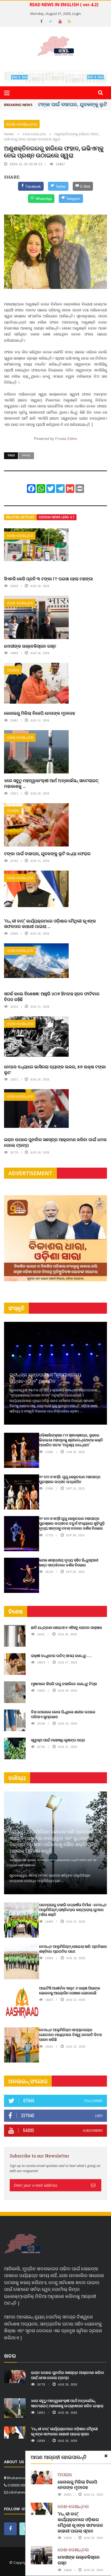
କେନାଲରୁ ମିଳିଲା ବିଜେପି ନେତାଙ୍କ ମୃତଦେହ (39, 713)
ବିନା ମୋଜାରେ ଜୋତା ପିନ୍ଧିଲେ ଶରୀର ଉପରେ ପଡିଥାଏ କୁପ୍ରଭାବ (63, 1714)
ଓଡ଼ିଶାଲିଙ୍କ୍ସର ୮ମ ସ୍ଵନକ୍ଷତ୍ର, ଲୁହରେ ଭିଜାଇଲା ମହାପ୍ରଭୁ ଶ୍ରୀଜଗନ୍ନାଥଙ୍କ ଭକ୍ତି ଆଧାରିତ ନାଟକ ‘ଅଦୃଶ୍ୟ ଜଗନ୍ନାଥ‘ (71, 1440)
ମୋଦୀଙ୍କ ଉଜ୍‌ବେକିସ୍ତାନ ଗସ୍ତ (30, 646)
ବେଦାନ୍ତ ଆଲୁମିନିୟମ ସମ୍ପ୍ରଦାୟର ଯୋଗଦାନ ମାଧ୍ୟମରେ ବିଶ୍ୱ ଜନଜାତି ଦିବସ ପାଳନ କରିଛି (70, 2035)
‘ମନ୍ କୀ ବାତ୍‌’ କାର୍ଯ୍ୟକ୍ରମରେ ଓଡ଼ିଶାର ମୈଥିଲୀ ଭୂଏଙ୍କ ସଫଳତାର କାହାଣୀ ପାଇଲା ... (50, 924)
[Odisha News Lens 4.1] (23, 2244)
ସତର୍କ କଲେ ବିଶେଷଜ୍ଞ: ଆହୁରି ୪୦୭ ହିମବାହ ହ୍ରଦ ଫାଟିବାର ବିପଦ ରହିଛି (52, 996)
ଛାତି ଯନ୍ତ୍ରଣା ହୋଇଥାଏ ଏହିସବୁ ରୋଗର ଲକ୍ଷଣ (67, 1627)
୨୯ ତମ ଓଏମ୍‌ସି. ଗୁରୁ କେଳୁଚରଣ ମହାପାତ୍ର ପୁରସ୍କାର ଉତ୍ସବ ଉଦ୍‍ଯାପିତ (70, 1479)
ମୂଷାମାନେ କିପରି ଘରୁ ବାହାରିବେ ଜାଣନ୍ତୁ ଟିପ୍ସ (64, 1684)
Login (77, 14)
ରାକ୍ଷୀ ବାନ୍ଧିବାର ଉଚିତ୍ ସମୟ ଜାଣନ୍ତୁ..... (61, 1656)
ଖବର (10, 2356)
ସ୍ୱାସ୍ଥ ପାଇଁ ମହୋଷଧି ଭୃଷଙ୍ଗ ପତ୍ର (58, 1740)
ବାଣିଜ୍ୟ (17, 1778)
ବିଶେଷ (16, 1611)
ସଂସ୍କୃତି (16, 1308)
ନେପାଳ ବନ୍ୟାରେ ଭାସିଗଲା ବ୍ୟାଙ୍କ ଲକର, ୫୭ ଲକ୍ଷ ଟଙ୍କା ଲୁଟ (55, 1069)
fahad (26, 455)
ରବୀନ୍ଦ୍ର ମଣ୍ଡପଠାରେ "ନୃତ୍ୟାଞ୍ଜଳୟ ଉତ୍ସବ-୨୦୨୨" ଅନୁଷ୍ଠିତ (45, 1378)
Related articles (20, 517)
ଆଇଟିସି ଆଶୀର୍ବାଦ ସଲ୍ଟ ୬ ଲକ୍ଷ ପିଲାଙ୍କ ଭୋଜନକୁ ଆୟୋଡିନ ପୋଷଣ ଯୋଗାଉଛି (70, 1990)
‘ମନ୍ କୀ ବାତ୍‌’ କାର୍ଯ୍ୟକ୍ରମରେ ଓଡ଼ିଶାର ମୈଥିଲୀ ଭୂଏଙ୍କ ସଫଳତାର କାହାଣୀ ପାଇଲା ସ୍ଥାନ (80, 2522)
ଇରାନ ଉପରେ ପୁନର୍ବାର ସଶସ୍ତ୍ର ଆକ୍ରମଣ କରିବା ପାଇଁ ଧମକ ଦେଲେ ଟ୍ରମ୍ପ (55, 1142)
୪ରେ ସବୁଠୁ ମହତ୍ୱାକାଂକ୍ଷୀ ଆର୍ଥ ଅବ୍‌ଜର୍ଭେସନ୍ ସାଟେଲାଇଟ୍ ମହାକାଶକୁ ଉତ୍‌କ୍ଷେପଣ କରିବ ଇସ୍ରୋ (67, 2403)
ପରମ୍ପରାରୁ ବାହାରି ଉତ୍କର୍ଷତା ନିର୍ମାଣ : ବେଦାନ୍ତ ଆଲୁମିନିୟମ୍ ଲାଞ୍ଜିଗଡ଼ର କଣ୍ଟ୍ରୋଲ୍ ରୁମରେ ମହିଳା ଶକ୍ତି (73, 1910)
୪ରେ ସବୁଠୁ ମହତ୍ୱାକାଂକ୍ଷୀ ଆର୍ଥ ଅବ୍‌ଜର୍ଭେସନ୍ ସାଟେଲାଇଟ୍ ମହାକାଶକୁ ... (51, 783)
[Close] (106, 2456)
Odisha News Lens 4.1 (57, 517)
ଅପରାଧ (13, 670)
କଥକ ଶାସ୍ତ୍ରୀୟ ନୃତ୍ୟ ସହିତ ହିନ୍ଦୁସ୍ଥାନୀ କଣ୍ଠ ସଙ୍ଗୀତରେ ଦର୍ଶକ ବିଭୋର (69, 1562)
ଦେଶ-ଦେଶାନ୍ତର (22, 124)
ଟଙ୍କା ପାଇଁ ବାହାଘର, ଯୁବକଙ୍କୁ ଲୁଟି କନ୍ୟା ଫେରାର (47, 853)
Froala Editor (66, 439)
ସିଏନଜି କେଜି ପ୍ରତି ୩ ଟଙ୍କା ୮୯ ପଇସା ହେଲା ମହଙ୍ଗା (48, 579)
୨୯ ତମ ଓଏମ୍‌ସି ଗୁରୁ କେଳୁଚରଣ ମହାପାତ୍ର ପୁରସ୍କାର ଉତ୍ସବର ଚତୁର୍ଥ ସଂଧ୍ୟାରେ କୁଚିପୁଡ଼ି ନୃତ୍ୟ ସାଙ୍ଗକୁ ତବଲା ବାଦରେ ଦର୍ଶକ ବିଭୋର (72, 1523)
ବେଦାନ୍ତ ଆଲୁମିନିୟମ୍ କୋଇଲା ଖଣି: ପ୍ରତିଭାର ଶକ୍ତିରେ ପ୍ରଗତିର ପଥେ (73, 1949)
